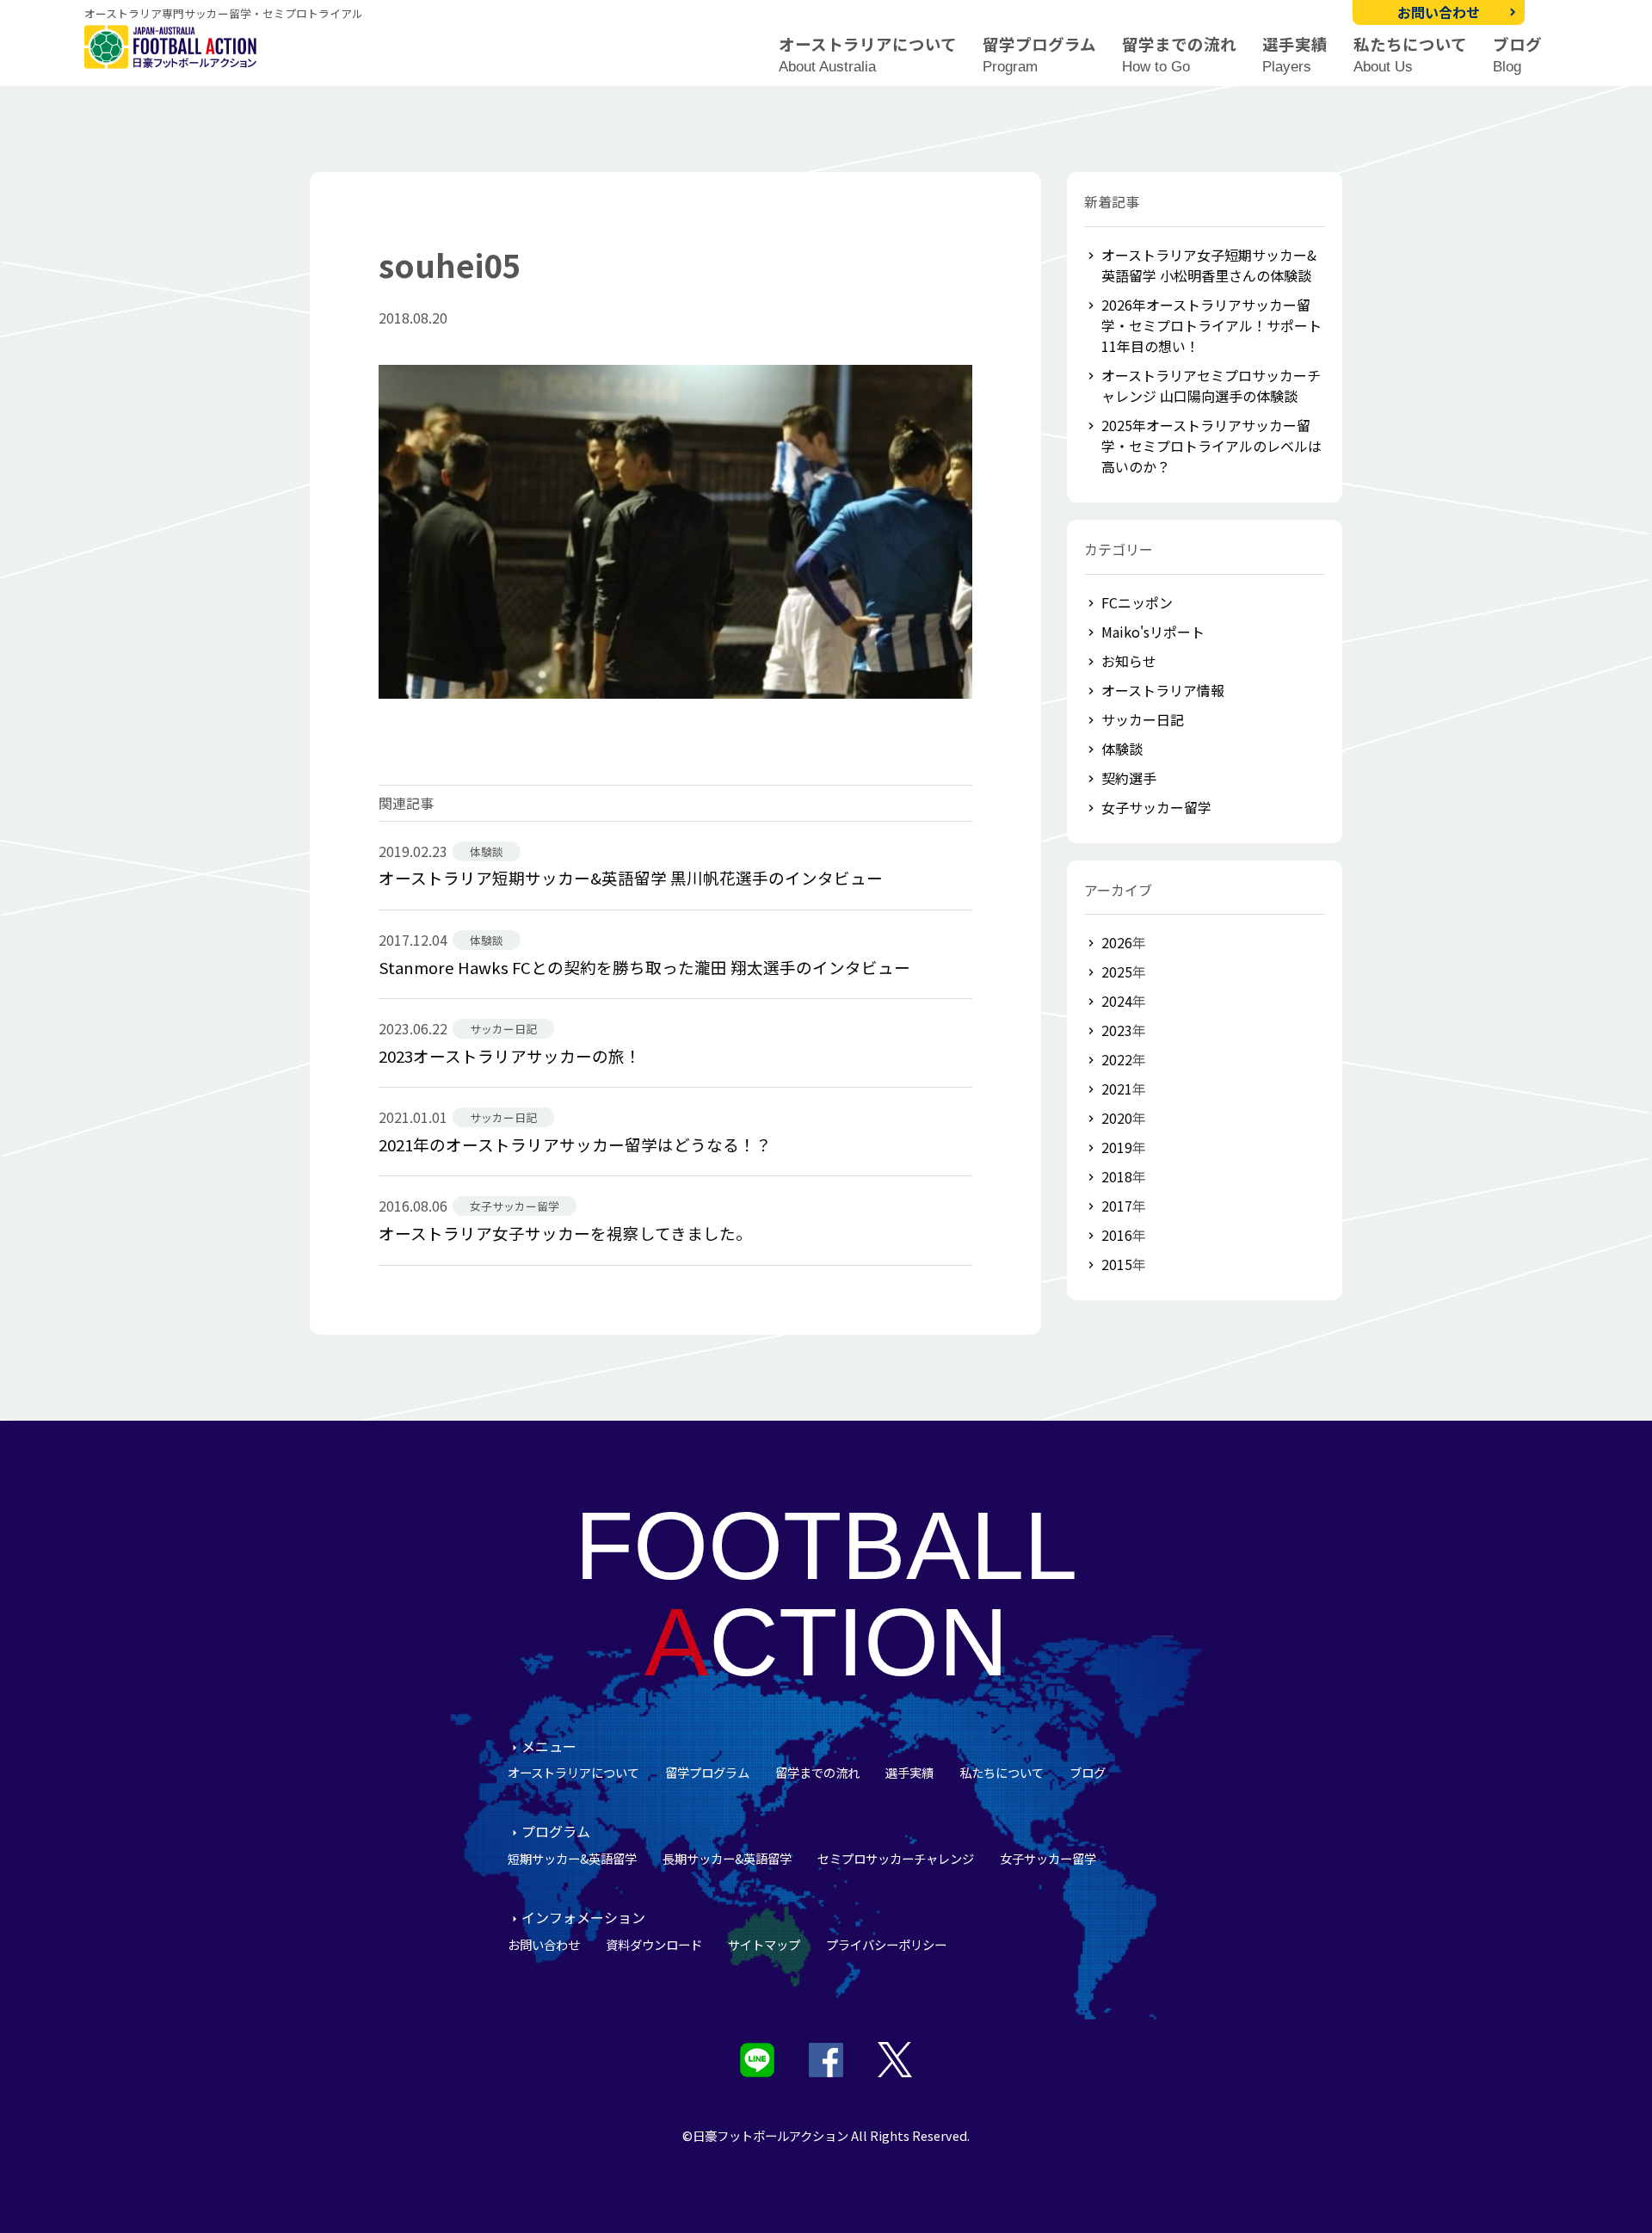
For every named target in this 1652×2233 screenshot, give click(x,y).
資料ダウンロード (654, 1944)
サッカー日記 (1143, 719)
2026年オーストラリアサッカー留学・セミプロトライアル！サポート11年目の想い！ (1211, 325)
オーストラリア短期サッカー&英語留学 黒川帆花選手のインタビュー (631, 877)
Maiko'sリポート (1153, 632)
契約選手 (1129, 778)
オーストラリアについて (868, 55)
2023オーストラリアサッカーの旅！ (510, 1055)
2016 (1117, 1235)
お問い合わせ (1439, 12)
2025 (1117, 972)
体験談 (1122, 749)
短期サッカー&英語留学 (572, 1858)
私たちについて (1410, 55)
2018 (1117, 1176)
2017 (1117, 1206)
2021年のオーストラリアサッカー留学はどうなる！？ (575, 1144)
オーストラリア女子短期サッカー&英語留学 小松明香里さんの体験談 (1209, 265)
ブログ (1517, 55)
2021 (1117, 1089)
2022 (1117, 1059)
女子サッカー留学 (1156, 807)
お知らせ (1129, 661)
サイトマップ (764, 1944)
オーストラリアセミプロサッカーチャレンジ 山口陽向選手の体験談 (1211, 386)
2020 (1117, 1118)
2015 (1117, 1264)
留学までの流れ (1179, 55)
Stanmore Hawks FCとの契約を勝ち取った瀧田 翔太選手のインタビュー (644, 967)
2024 (1117, 1001)
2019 (1117, 1147)
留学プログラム (1039, 55)
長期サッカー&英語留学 (727, 1858)
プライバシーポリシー (886, 1944)
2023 (1117, 1030)
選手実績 (1295, 55)
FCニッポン (1137, 602)
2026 (1117, 942)
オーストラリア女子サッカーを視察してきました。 (565, 1233)
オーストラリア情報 (1163, 690)
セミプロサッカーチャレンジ (896, 1858)
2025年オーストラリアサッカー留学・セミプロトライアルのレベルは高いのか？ (1211, 446)
